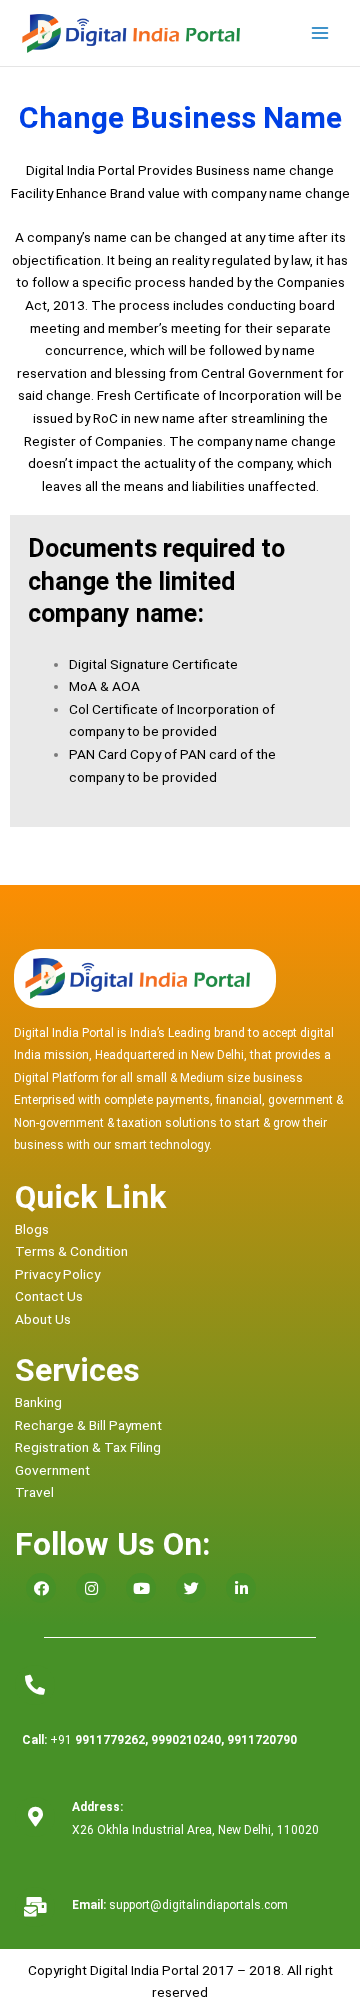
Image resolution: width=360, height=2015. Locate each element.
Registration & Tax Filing (88, 1447)
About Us (43, 1319)
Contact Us (49, 1296)
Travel (34, 1492)
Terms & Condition (71, 1251)
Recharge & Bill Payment (88, 1425)
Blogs (32, 1229)
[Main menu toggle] (320, 33)
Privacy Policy (57, 1274)
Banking (38, 1402)
